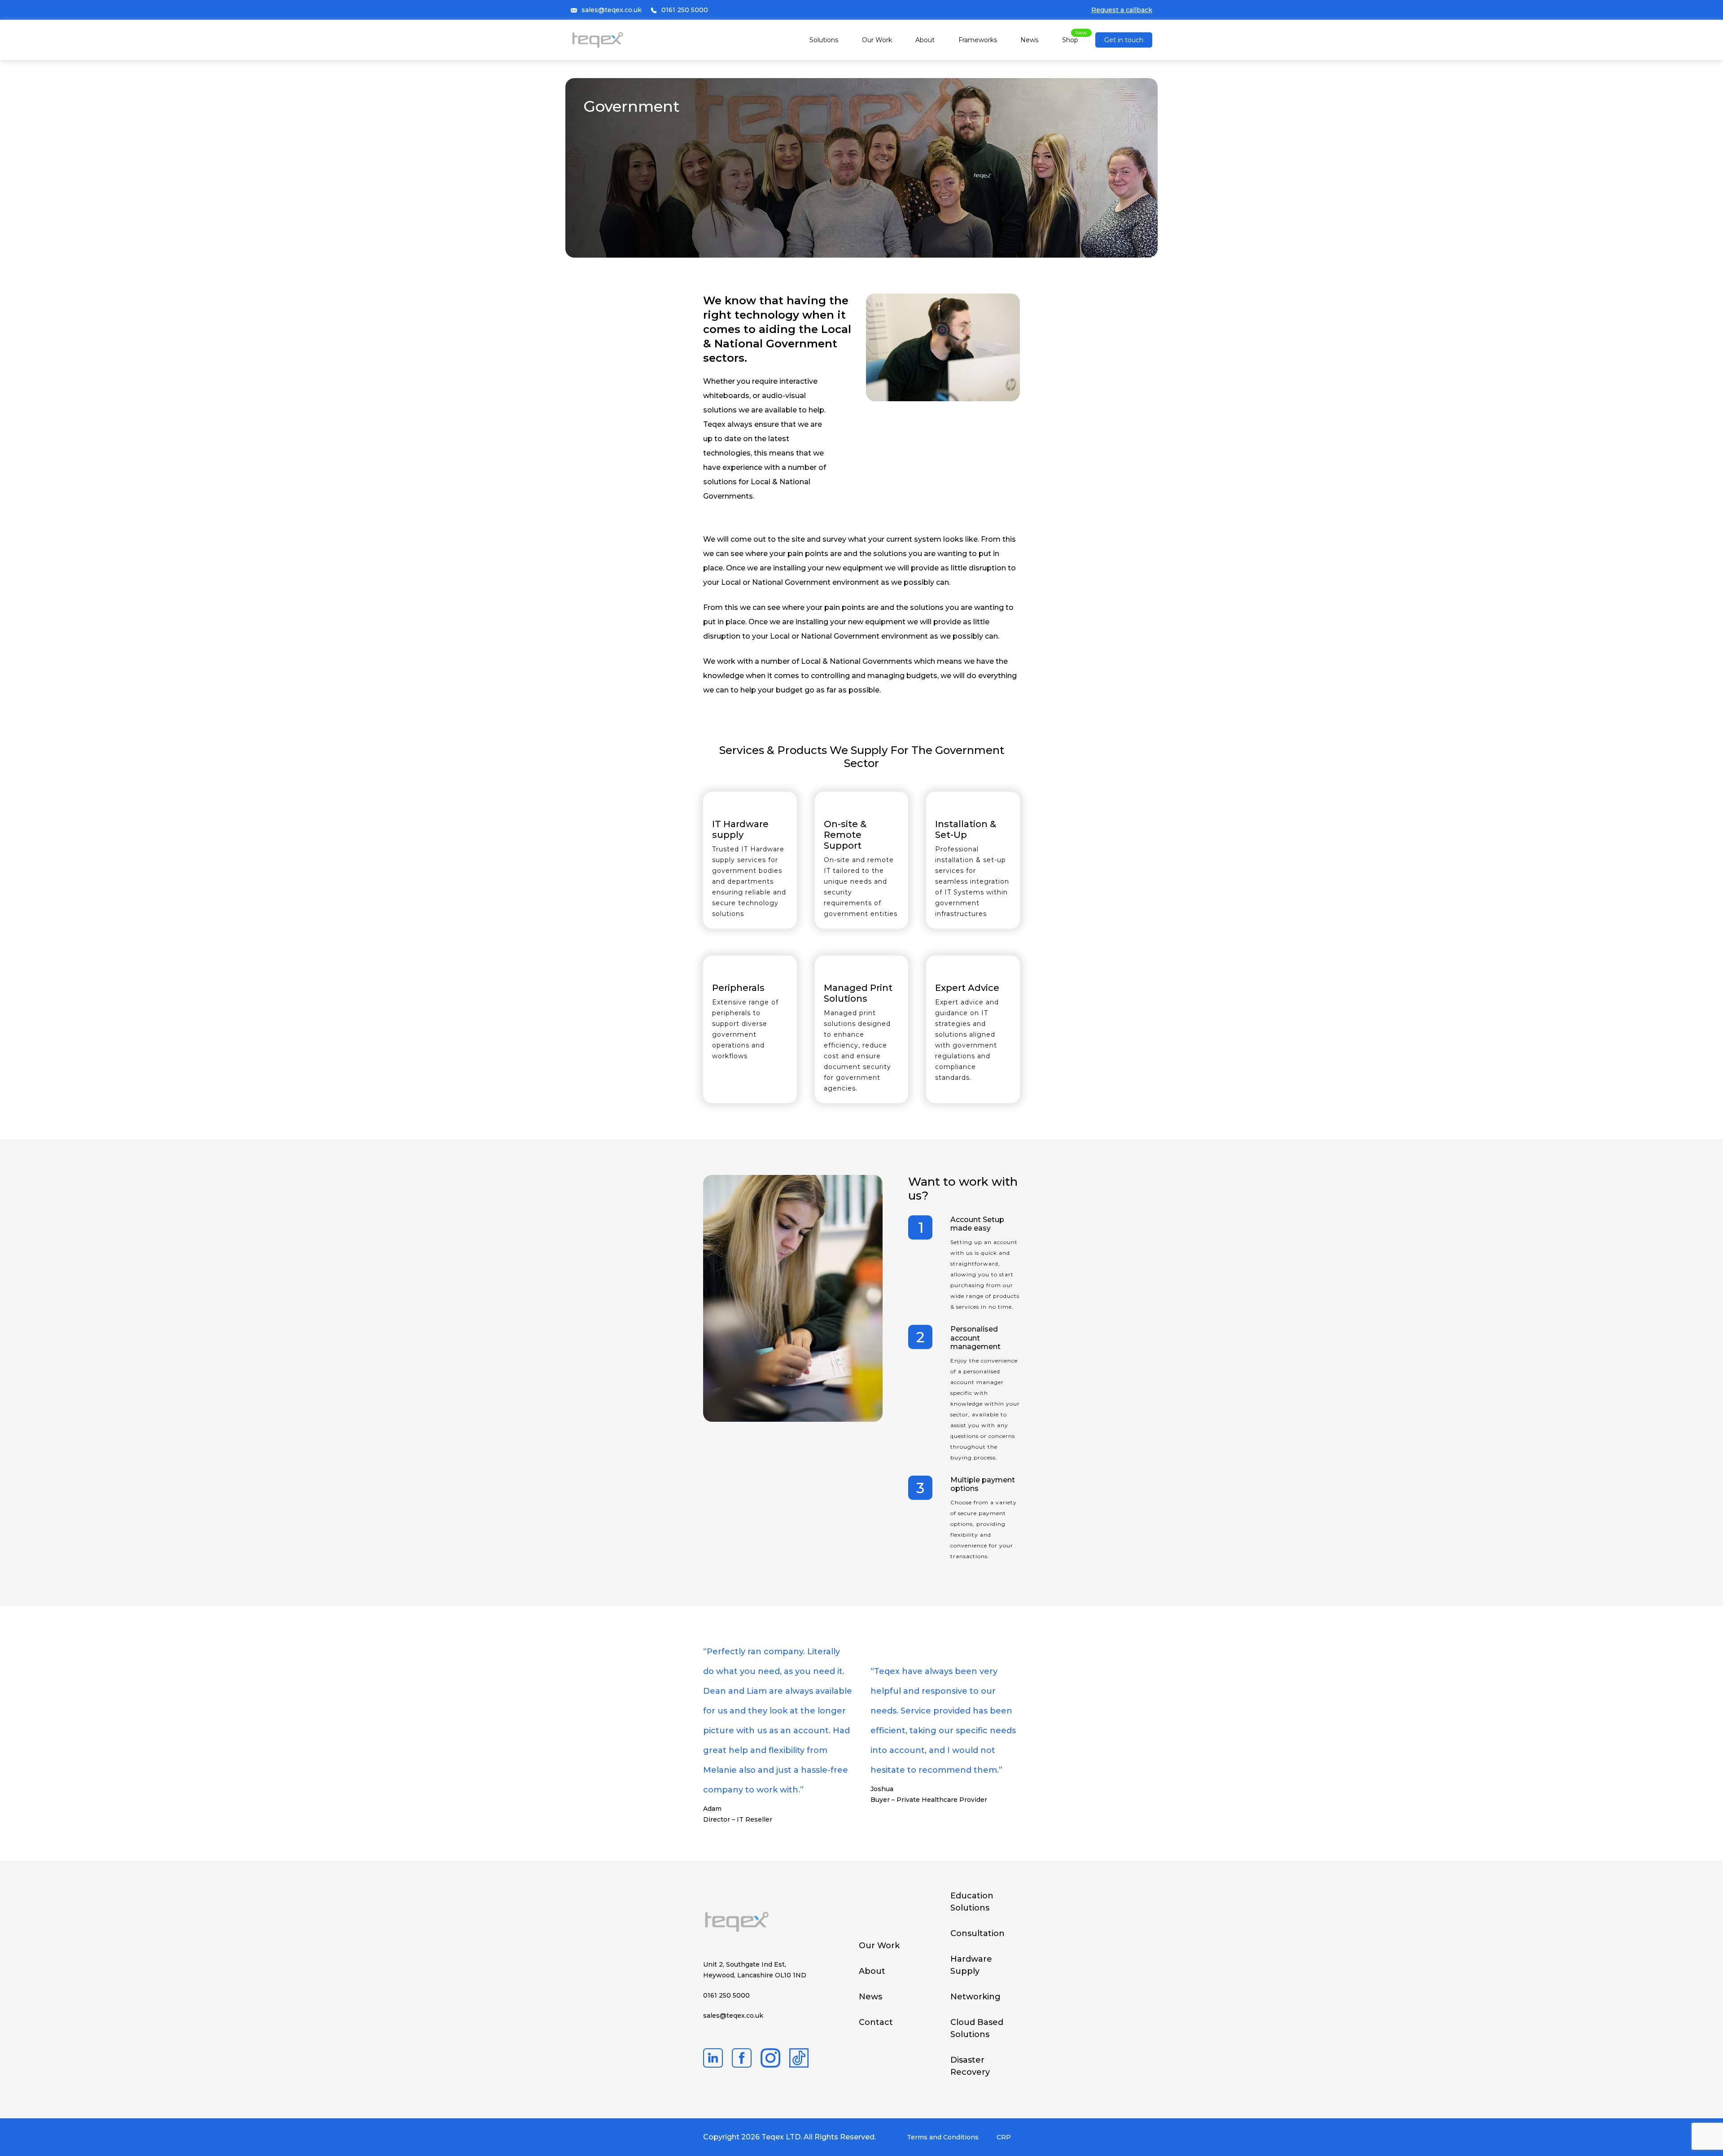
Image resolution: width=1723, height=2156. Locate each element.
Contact (876, 2022)
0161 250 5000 (685, 10)
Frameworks (978, 40)
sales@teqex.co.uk (612, 10)
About (925, 40)
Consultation (977, 1933)
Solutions (824, 40)
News (1029, 40)
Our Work (877, 40)
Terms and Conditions (943, 2137)
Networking (975, 1997)
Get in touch (1124, 40)
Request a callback (1122, 10)
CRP (1004, 2137)
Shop (1070, 40)
